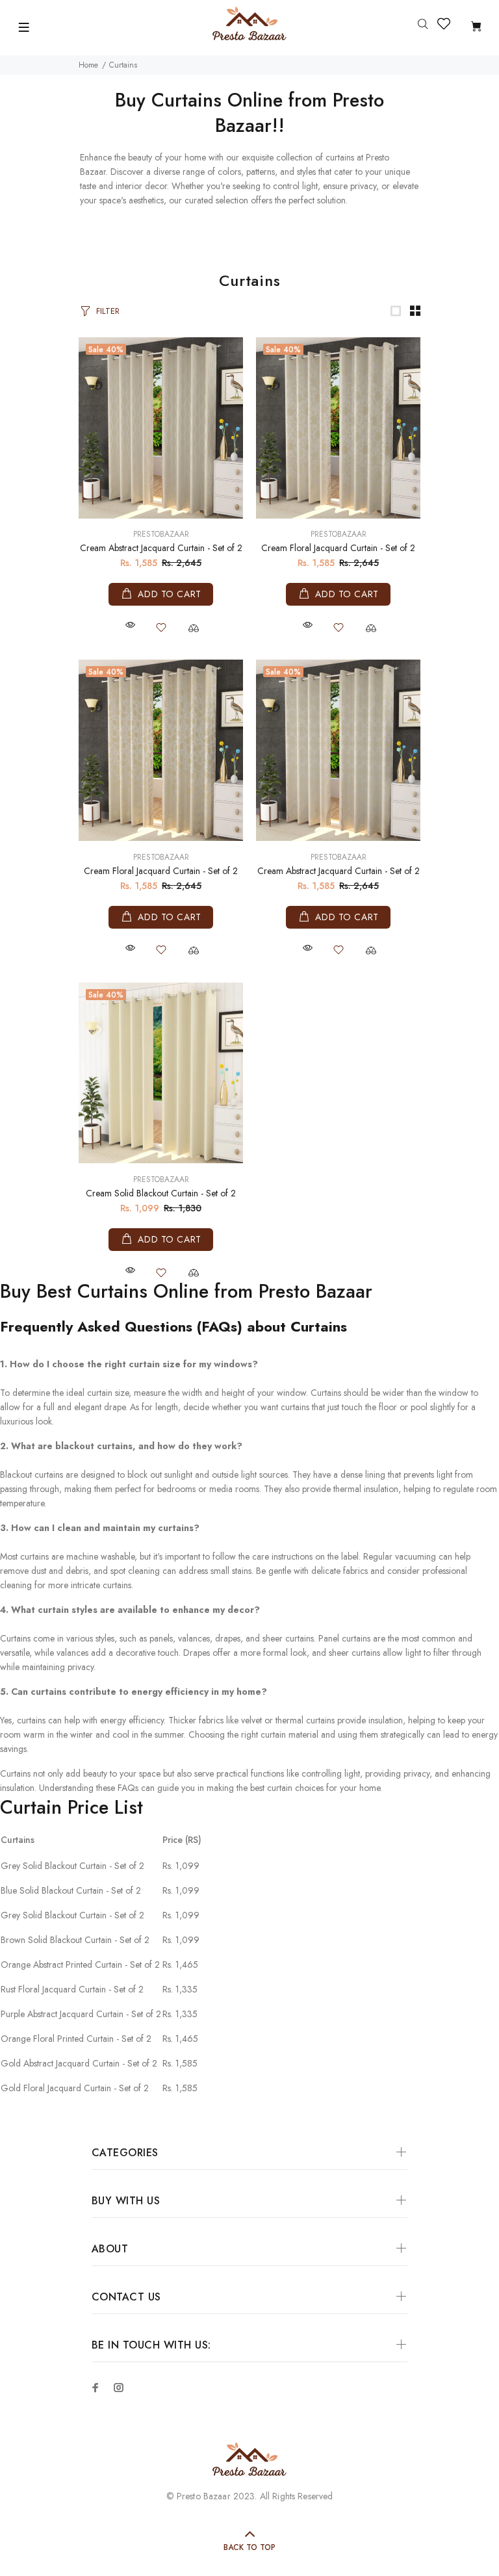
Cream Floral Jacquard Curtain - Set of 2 (338, 548)
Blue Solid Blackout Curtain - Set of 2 (71, 1890)
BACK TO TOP (249, 2547)
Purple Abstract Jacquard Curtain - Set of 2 (81, 2014)
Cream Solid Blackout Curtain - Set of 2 (161, 1193)
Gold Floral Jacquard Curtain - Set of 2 (75, 2088)
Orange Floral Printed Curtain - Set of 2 (76, 2039)
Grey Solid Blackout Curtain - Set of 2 (72, 1866)
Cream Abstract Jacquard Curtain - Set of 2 (161, 548)
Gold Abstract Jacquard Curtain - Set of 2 (79, 2063)
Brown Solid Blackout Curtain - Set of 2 (75, 1940)
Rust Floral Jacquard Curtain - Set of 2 (72, 1989)
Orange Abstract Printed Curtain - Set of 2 (80, 1964)
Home (88, 65)
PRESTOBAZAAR (161, 534)
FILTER (108, 311)
